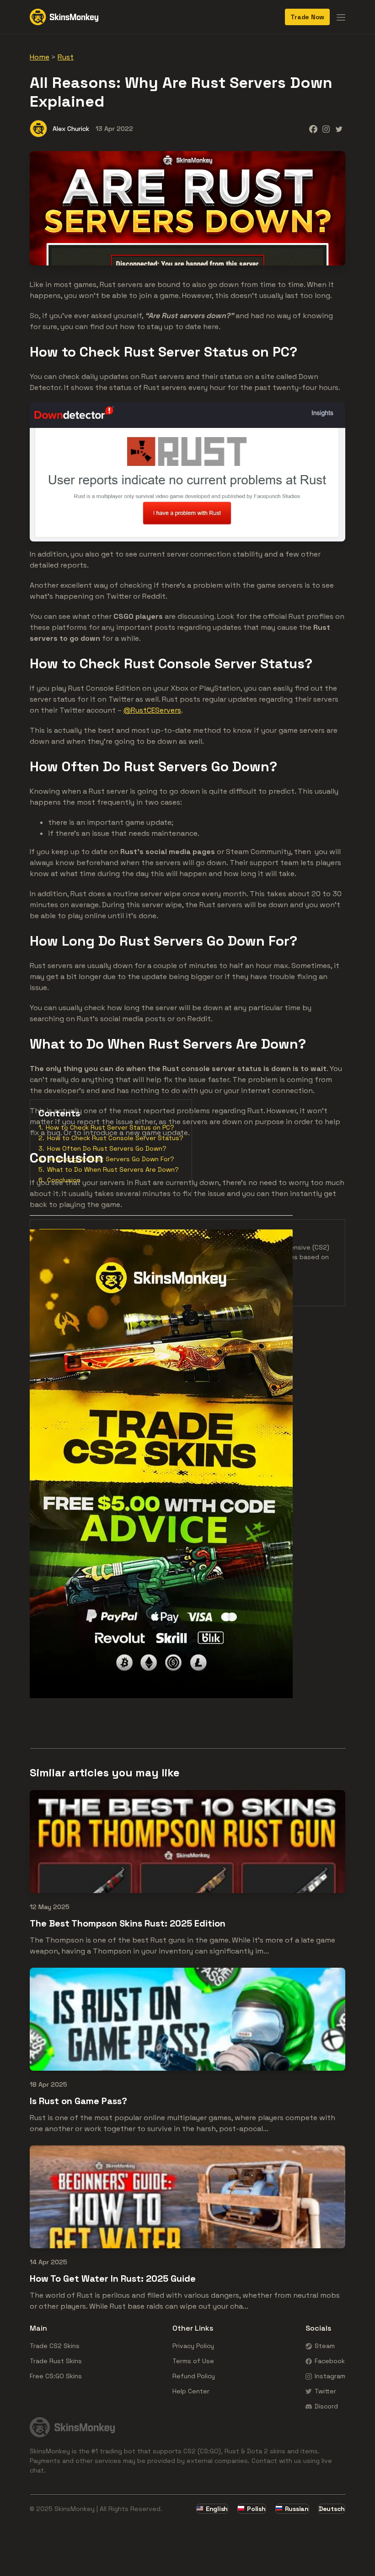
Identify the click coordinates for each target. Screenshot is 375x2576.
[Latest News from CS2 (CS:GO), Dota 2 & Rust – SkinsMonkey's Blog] (64, 17)
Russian (297, 2509)
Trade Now (307, 17)
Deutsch (332, 2509)
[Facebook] (313, 129)
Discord (326, 2406)
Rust (66, 57)
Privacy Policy (193, 2346)
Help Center (191, 2391)
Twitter (325, 2391)
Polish (256, 2509)
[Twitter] (339, 129)
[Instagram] (326, 129)
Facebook (330, 2361)
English (217, 2509)
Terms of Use (193, 2361)
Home (40, 57)
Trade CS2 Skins (55, 2346)
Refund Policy (194, 2376)
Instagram (330, 2376)
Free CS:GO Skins (56, 2376)
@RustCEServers (152, 710)
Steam (325, 2346)
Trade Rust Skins (56, 2361)
